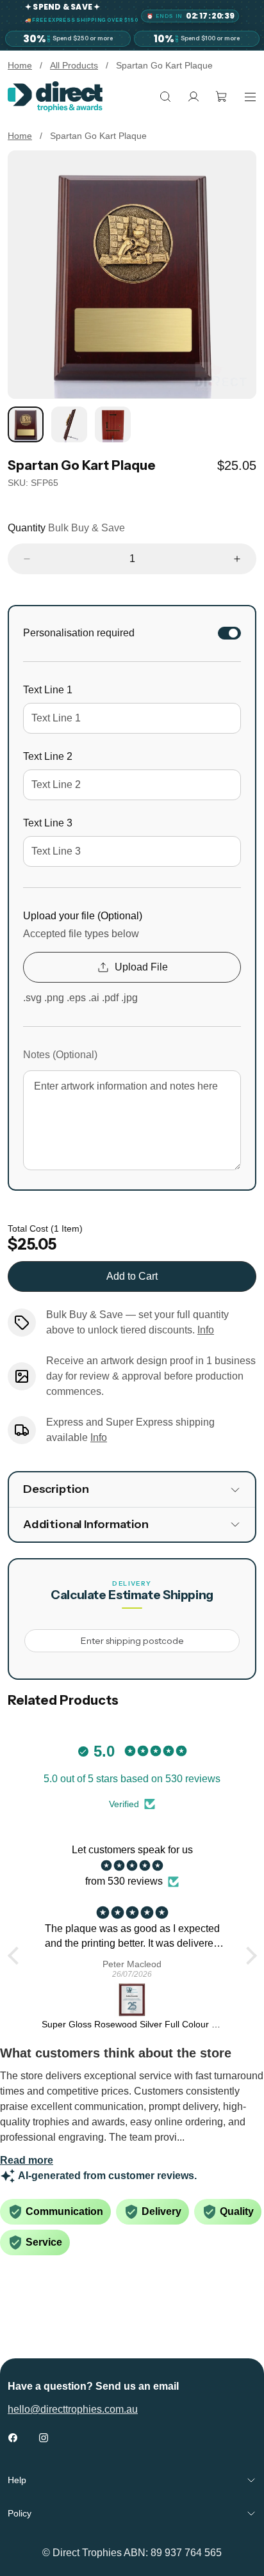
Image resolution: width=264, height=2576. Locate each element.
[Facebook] (13, 2438)
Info (206, 1330)
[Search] (165, 97)
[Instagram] (44, 2438)
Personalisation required (79, 633)
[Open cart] (222, 97)
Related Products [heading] (63, 1700)
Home (20, 65)
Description (56, 1489)
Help (17, 2480)
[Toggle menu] (250, 97)
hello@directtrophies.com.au (73, 2409)
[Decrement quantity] (27, 559)
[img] (132, 1866)
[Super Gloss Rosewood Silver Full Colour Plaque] (132, 2000)
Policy (20, 2513)
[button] (16, 1956)
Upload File (141, 967)
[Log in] (194, 97)
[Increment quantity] (237, 559)
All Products (74, 65)
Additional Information (86, 1524)
